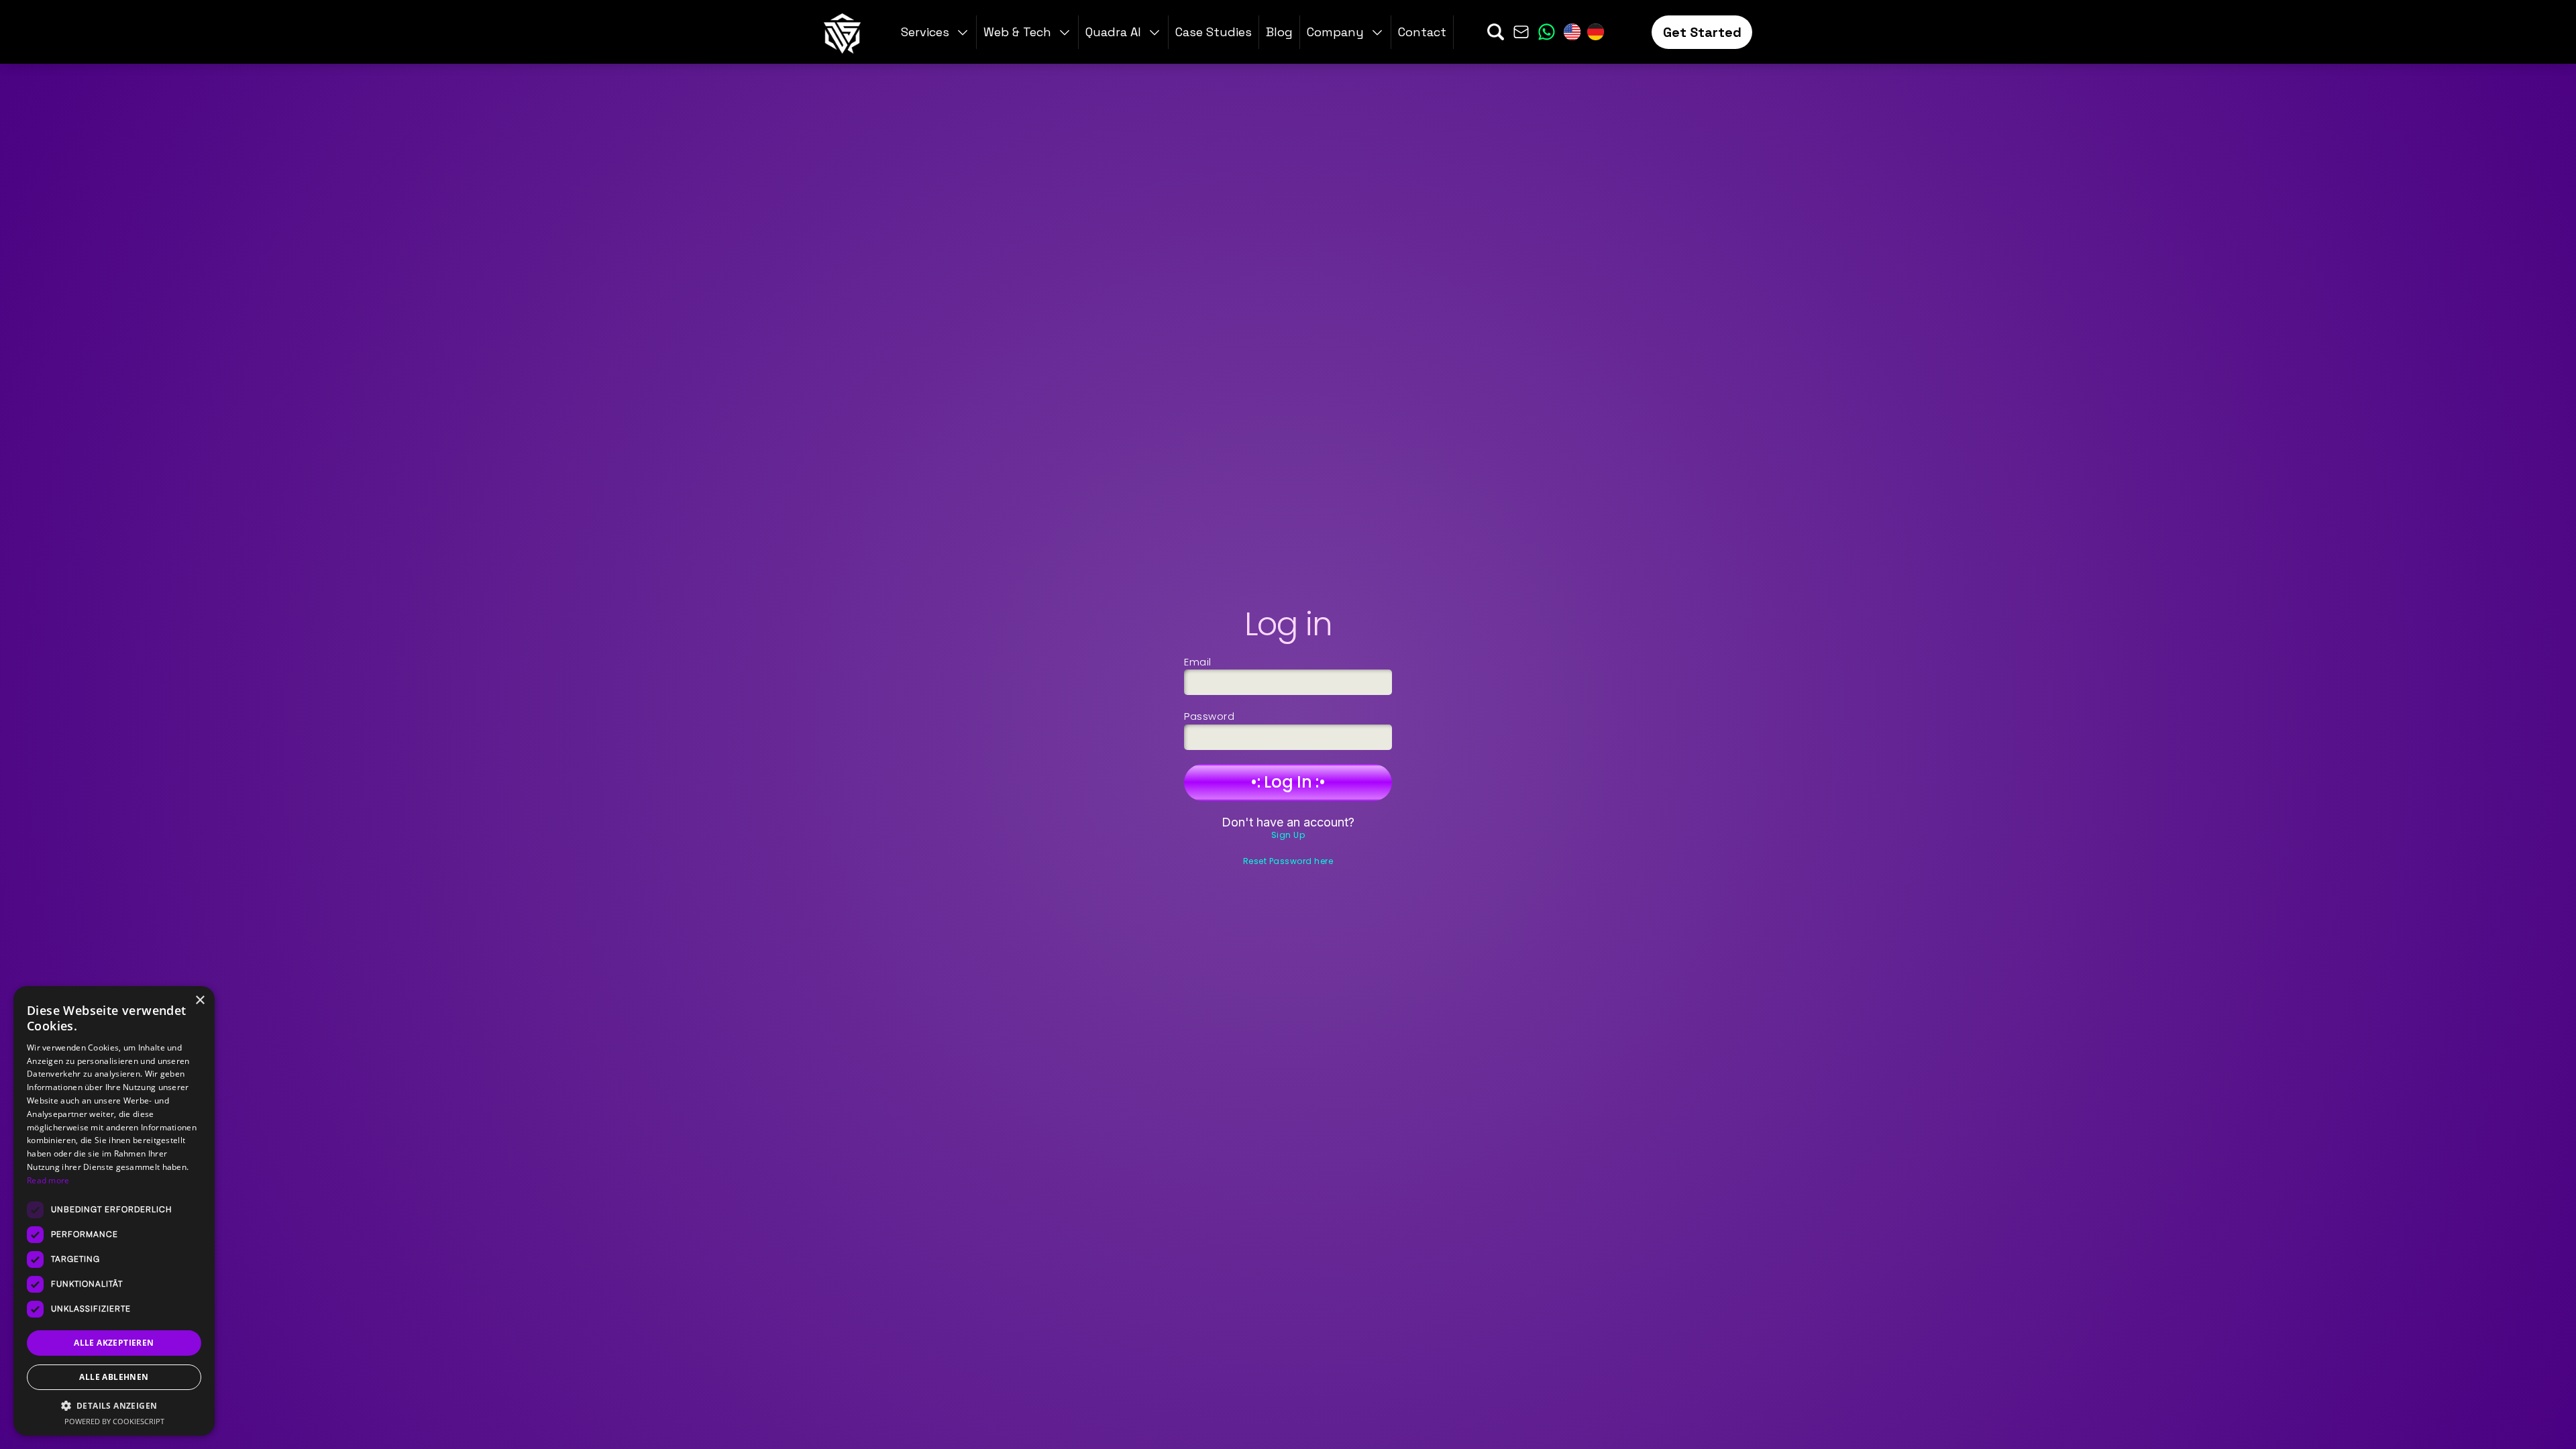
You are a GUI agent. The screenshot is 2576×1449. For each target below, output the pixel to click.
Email (1198, 662)
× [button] (200, 1001)
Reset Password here (1288, 861)
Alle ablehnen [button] (114, 1377)
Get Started (1702, 32)
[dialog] (114, 1211)
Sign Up (1288, 835)
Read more (48, 1180)
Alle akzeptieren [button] (114, 1343)
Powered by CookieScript (114, 1421)
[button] (1346, 32)
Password (1209, 716)
